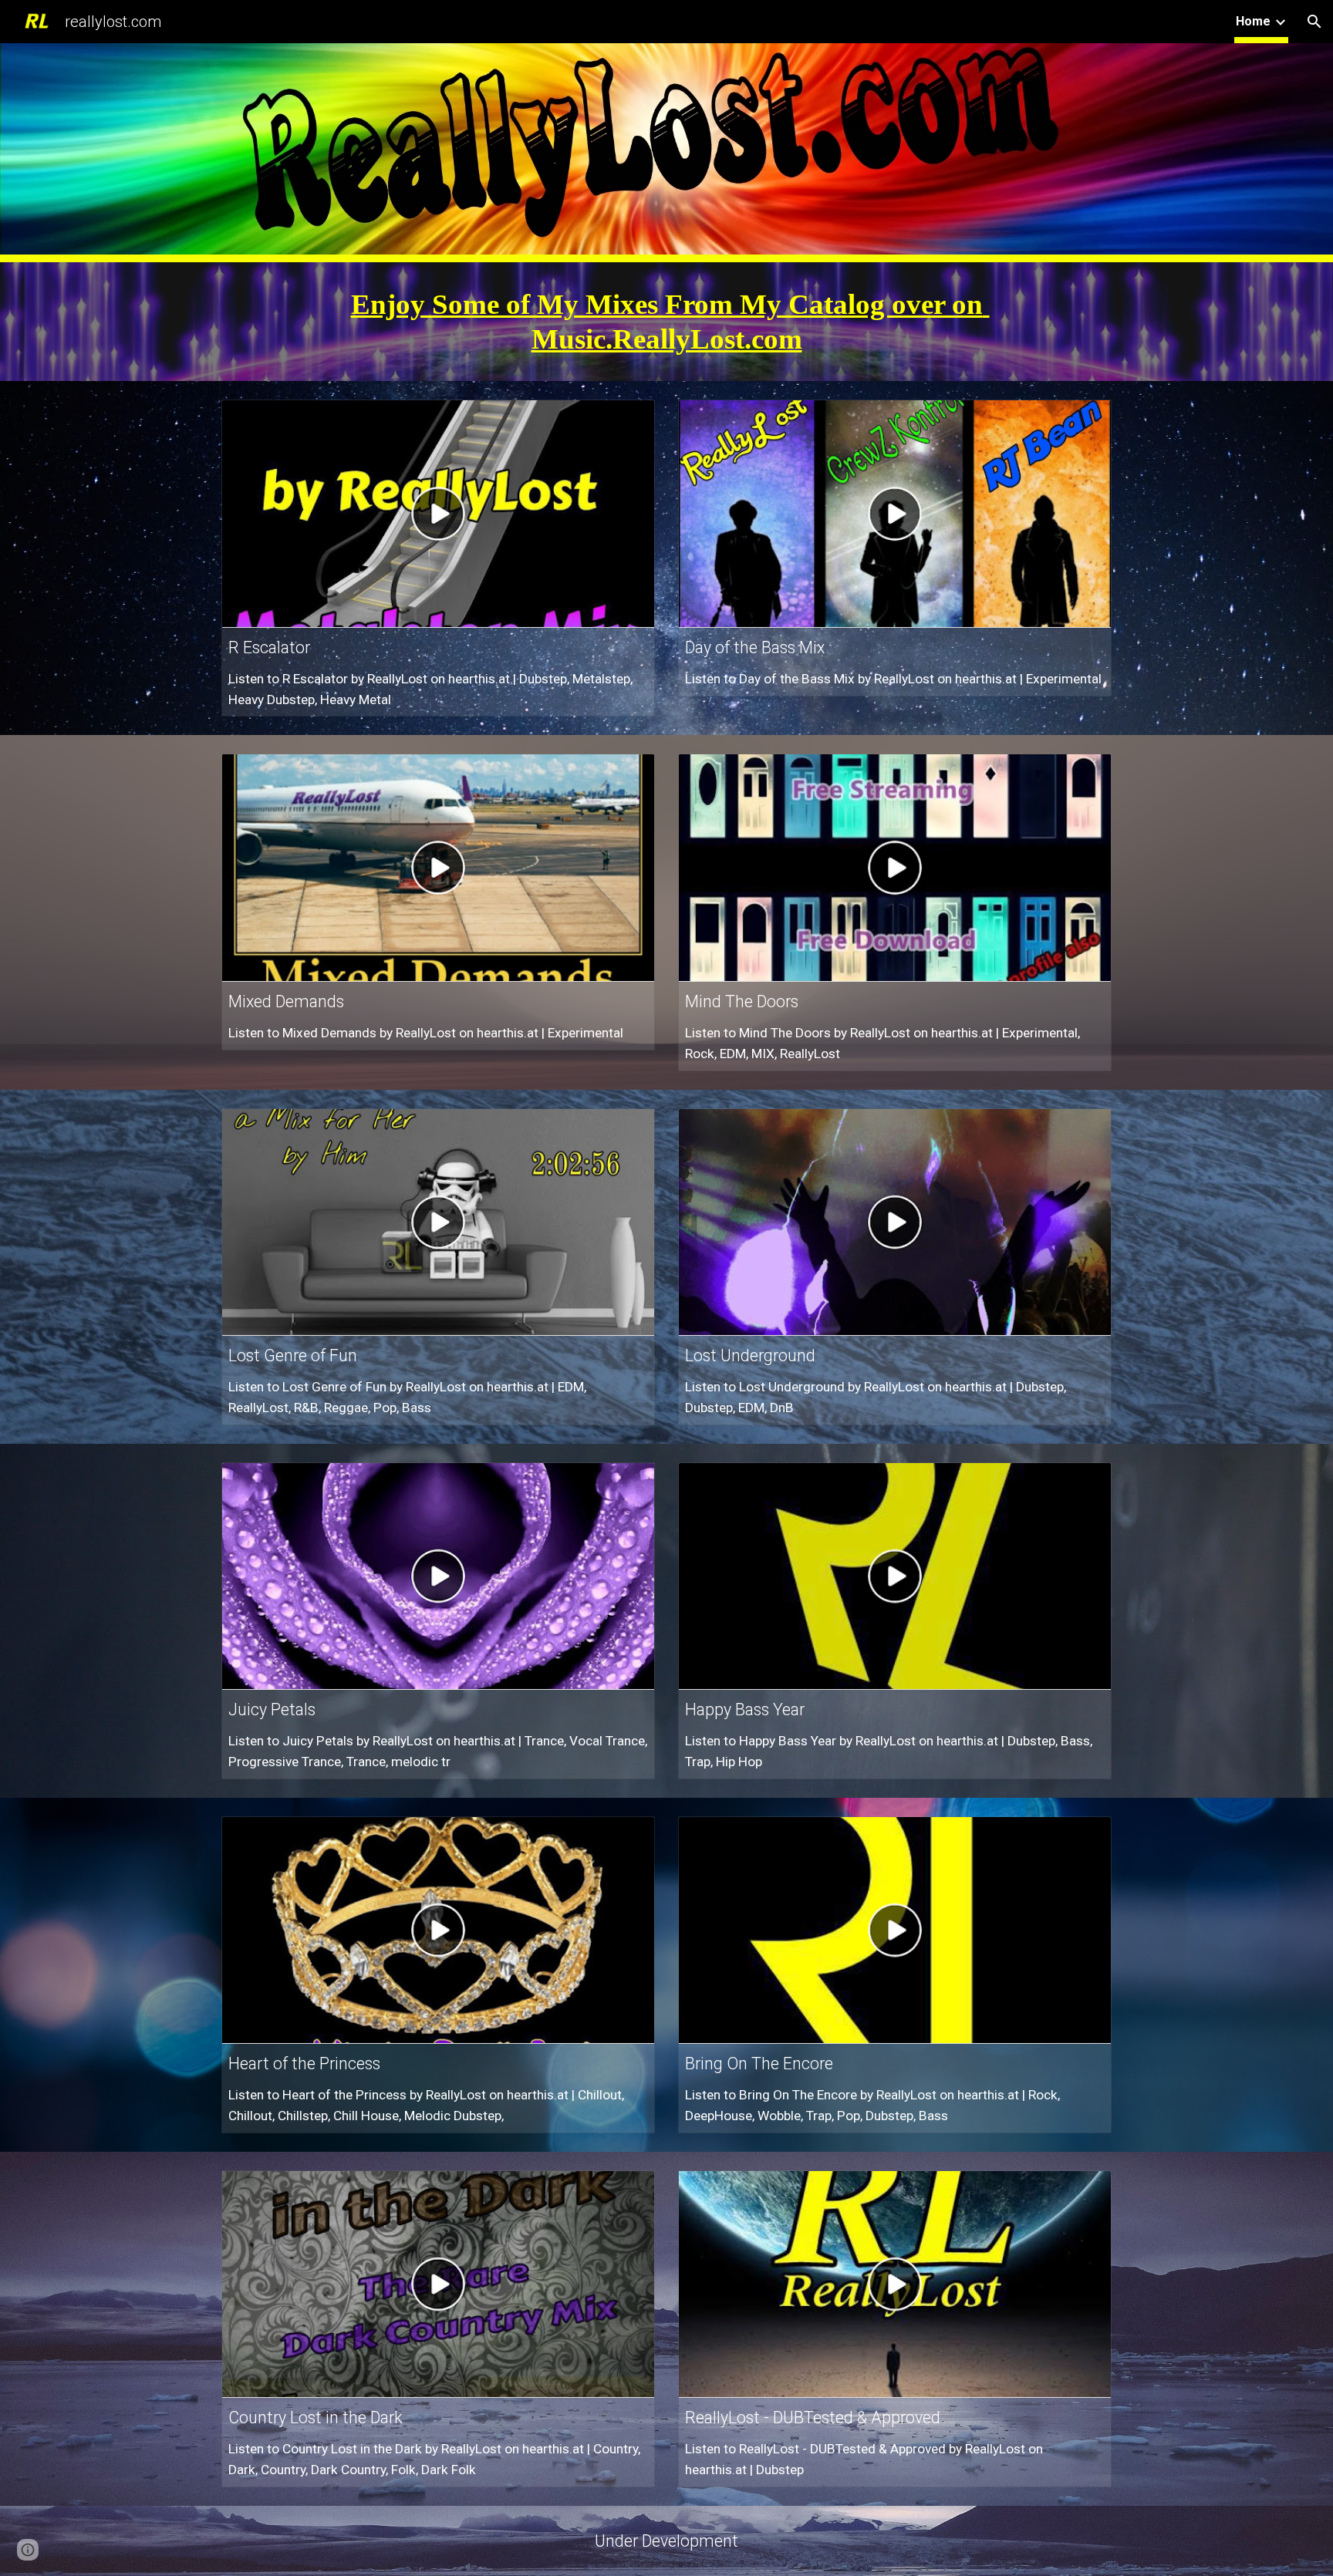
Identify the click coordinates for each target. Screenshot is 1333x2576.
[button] (1314, 22)
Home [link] (1253, 21)
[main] (666, 322)
